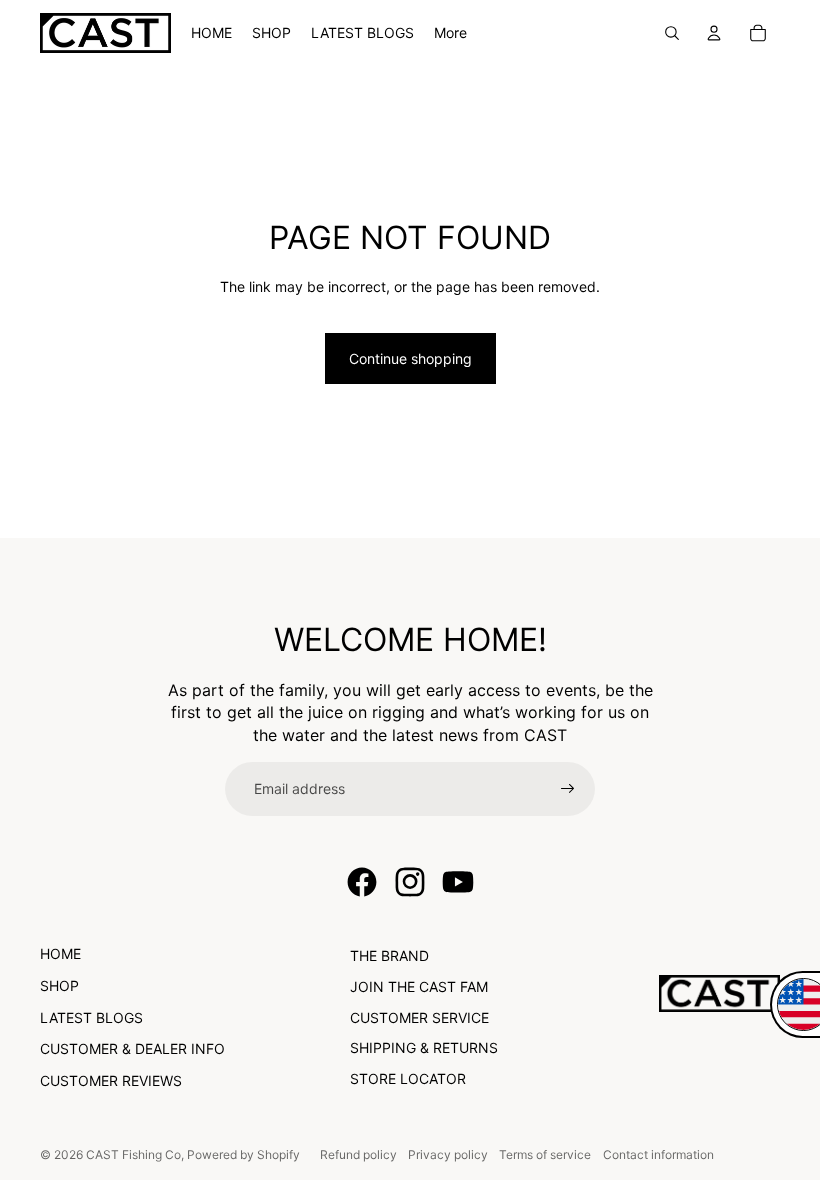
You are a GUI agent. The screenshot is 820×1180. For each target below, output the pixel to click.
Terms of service (545, 1154)
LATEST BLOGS (91, 1017)
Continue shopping (410, 358)
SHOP (59, 985)
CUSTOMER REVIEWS (111, 1080)
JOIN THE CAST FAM (419, 986)
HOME (60, 953)
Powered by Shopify (243, 1154)
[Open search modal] (672, 33)
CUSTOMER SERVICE (419, 1017)
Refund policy (358, 1154)
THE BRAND (389, 955)
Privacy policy (448, 1154)
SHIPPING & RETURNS (424, 1047)
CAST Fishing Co (133, 1154)
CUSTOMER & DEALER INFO (132, 1048)
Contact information (658, 1154)
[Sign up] (568, 789)
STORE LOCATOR (408, 1078)
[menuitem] (450, 33)
